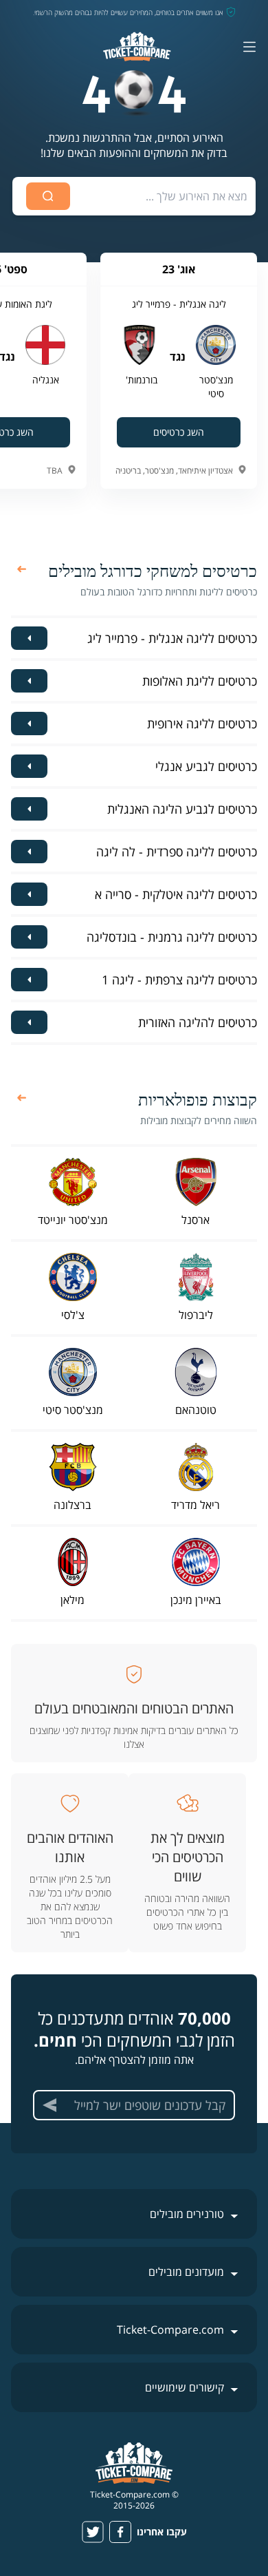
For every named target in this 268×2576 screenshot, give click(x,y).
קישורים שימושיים (185, 2387)
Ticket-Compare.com (170, 2330)
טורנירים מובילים (187, 2214)
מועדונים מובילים (186, 2272)
